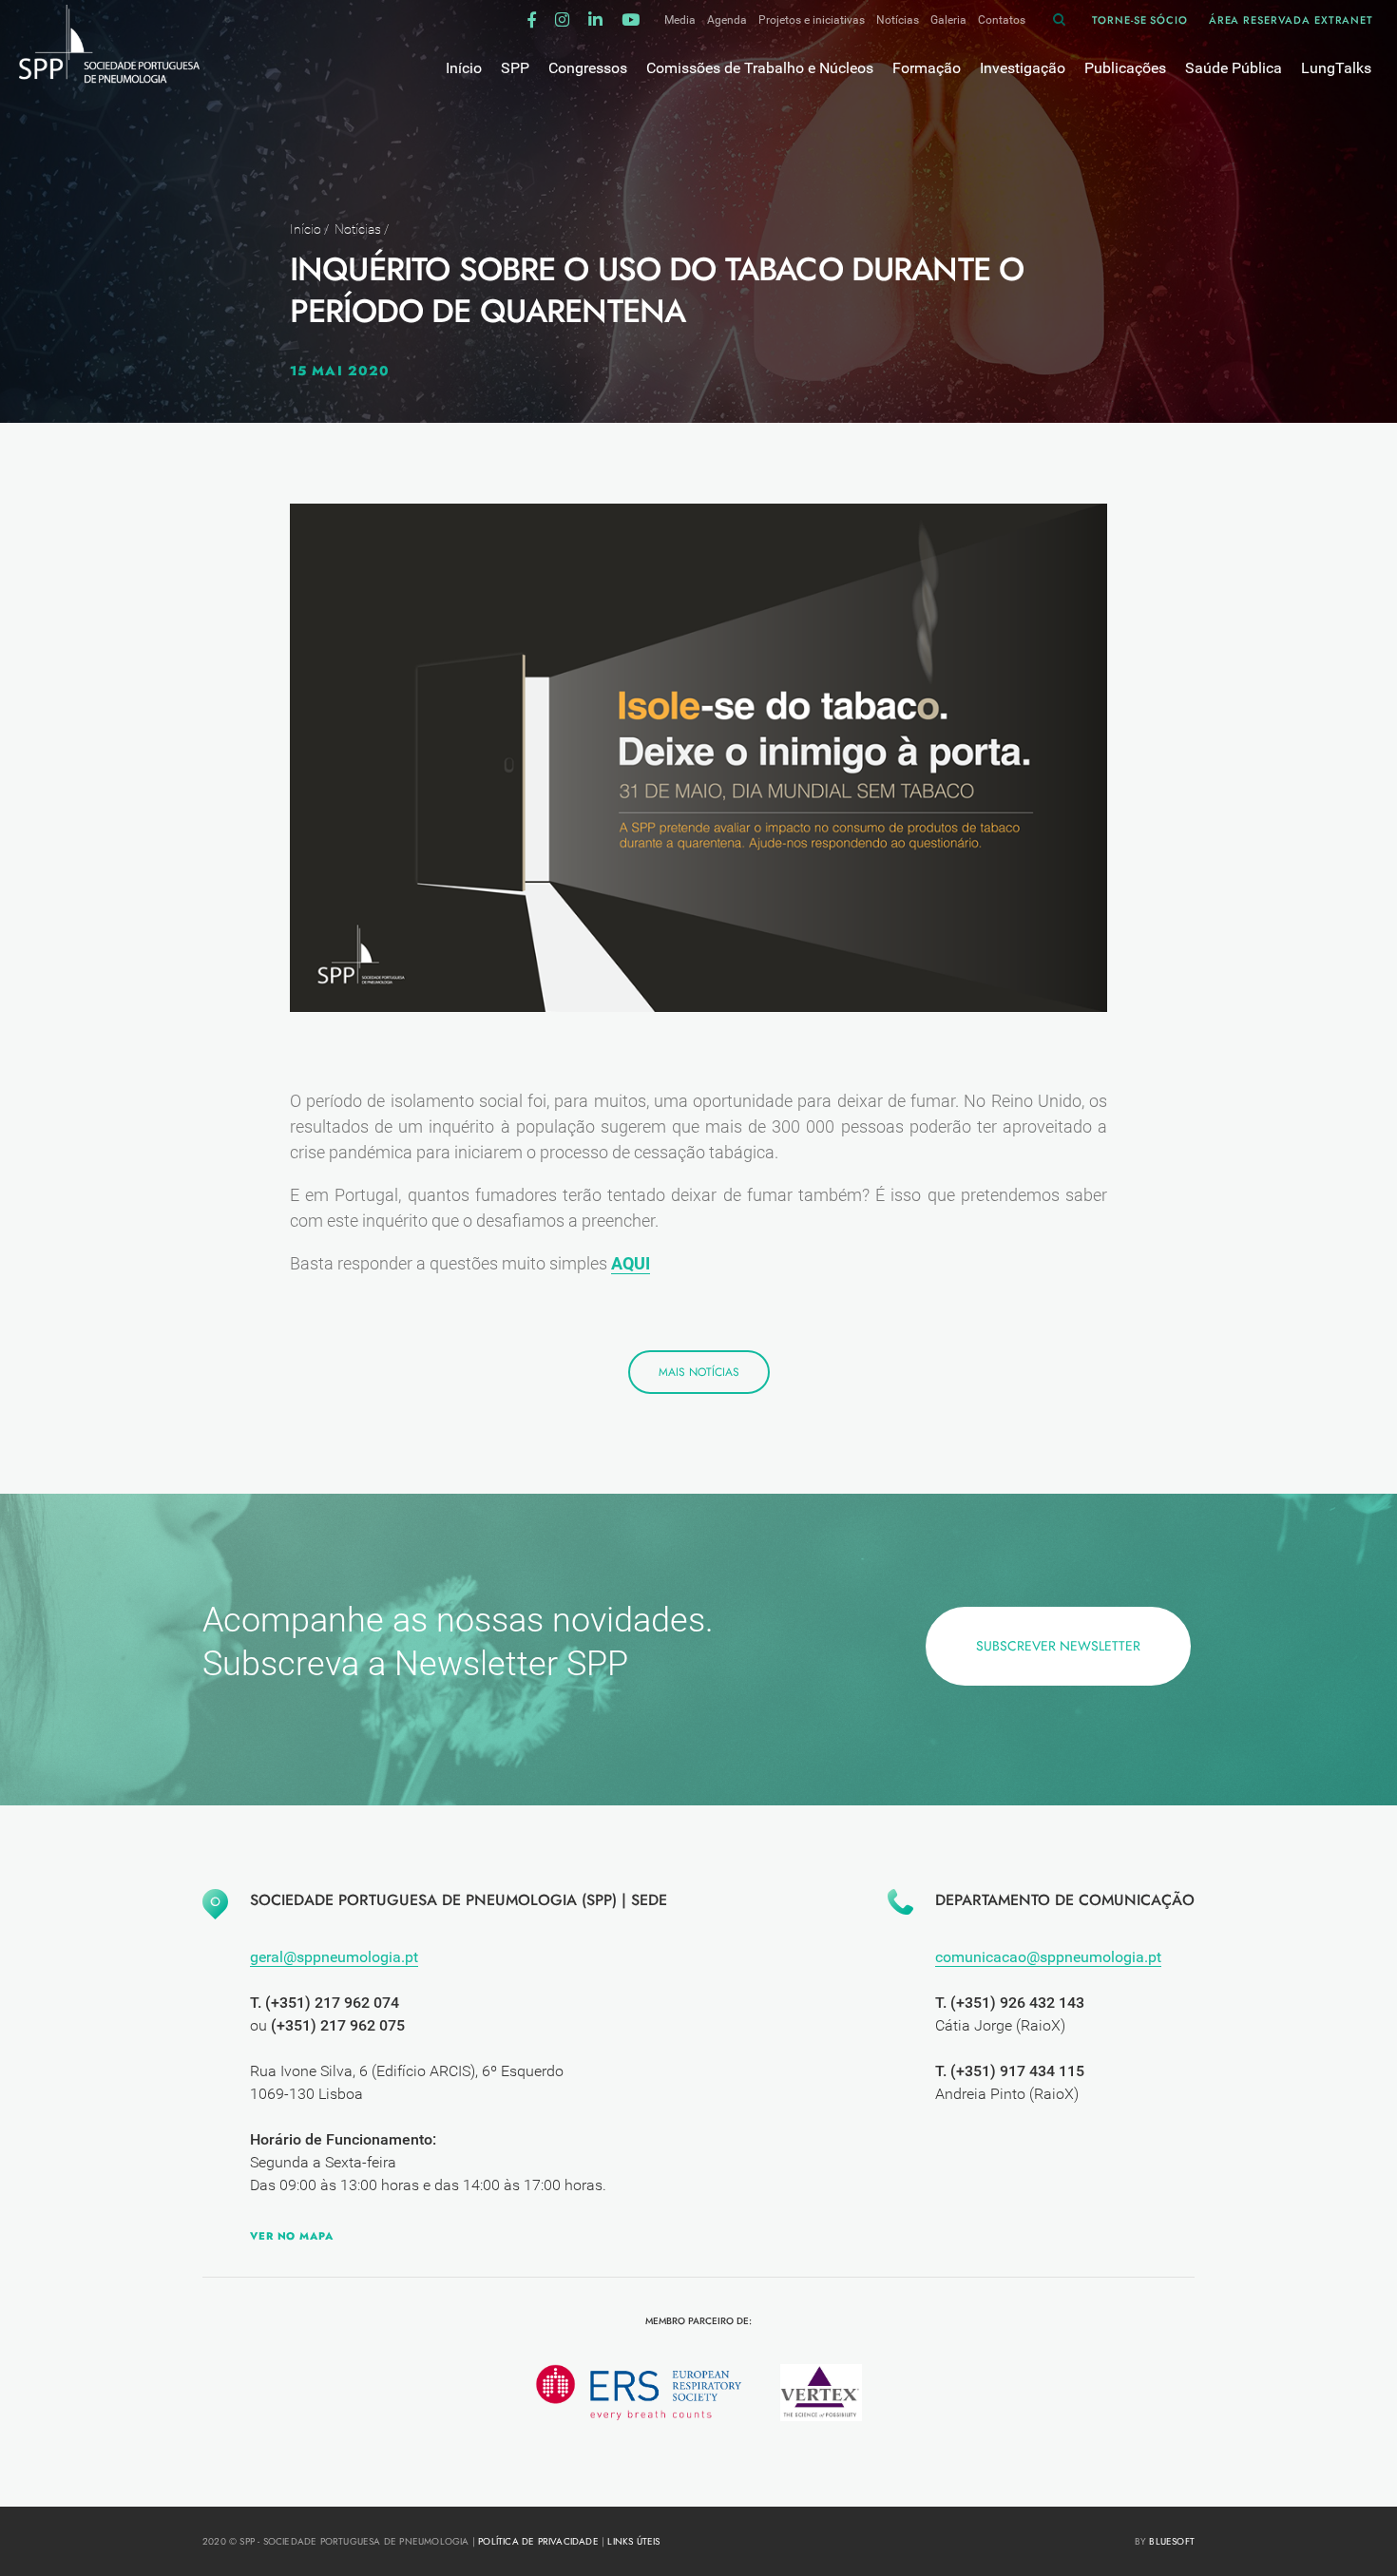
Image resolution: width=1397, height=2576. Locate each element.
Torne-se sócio (1139, 20)
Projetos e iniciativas (812, 20)
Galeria (948, 20)
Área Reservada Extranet (1291, 20)
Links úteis (633, 2541)
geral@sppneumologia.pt (334, 1957)
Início (306, 229)
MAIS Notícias (699, 1372)
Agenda (727, 20)
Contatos (1002, 20)
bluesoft (1172, 2541)
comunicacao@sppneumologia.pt (1048, 1957)
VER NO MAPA (292, 2236)
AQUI (631, 1263)
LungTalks (1336, 68)
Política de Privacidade (538, 2541)
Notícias (898, 20)
